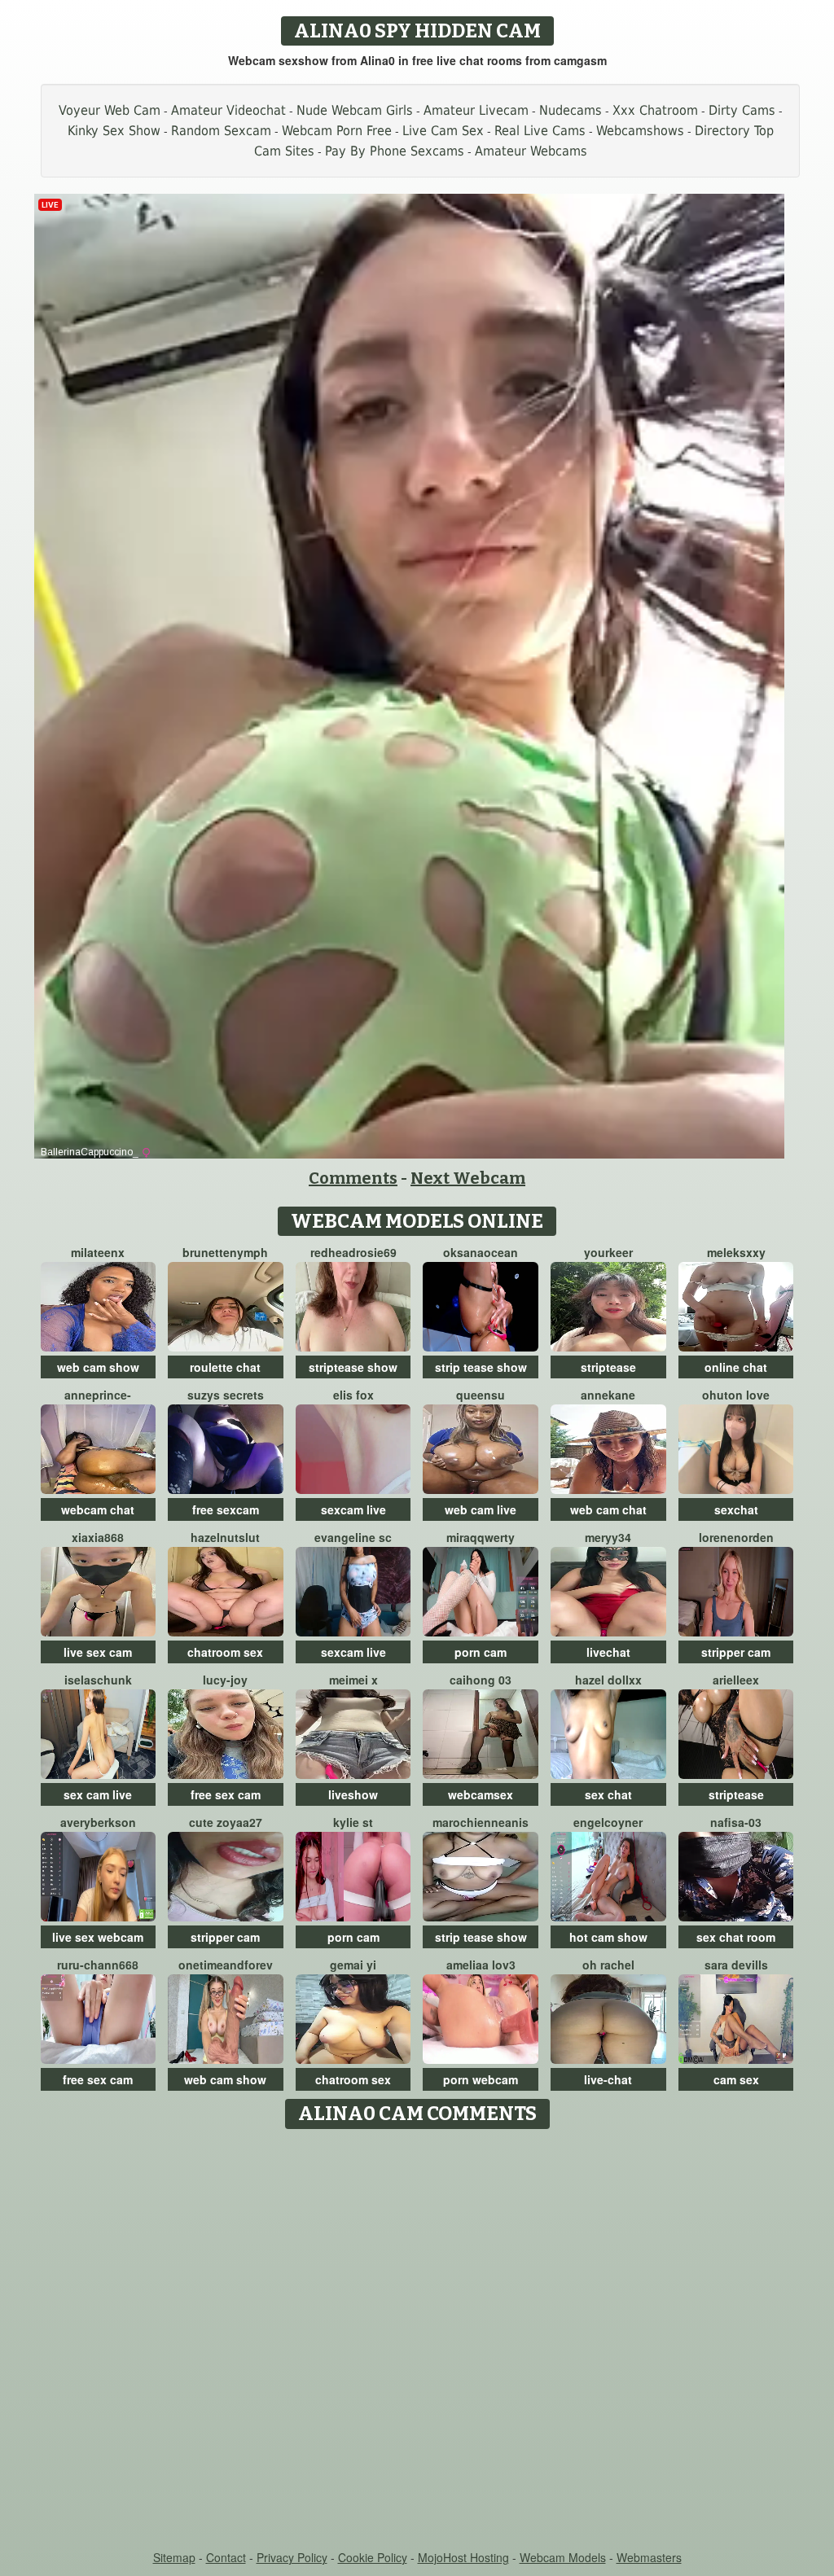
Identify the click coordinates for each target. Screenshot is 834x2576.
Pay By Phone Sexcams (395, 151)
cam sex (736, 2079)
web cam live (481, 1509)
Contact (226, 2557)
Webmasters (649, 2557)
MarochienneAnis (481, 1822)
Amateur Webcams (531, 151)
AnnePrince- (98, 1395)
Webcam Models (563, 2557)
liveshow (353, 1794)
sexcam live (353, 1509)
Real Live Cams (540, 131)
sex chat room (736, 1937)
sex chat (608, 1794)
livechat (608, 1652)
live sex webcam (98, 1937)
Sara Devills (736, 1965)
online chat (736, 1367)
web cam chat (608, 1509)
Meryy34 (608, 1537)
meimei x (353, 1680)
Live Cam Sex (443, 131)
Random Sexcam (221, 131)
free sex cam (226, 1794)
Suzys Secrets (226, 1395)
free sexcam (226, 1509)
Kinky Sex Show (114, 131)
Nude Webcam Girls (355, 110)
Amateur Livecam (476, 110)
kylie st (353, 1822)
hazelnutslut (225, 1537)
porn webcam (481, 2079)
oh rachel (608, 1965)
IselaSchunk (98, 1680)
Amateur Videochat (228, 110)
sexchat (736, 1509)
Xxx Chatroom (655, 110)
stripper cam (736, 1652)
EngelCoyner (608, 1822)
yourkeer (608, 1252)
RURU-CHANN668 (98, 1965)
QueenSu (481, 1395)
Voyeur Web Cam (110, 110)
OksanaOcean (481, 1252)
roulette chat (225, 1367)
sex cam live (98, 1794)
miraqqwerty (481, 1537)
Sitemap (174, 2557)
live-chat (608, 2079)
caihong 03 (481, 1680)
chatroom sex (225, 1652)
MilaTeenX (98, 1252)
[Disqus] (417, 2341)
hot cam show (608, 1937)
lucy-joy (225, 1680)
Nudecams (571, 110)
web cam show (98, 1367)
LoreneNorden (736, 1537)
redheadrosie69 (353, 1252)
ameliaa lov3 (481, 1965)
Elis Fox (353, 1395)
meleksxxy (736, 1252)
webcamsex (481, 1794)
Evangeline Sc (353, 1537)
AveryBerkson (98, 1822)
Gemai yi (353, 1965)
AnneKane (608, 1395)
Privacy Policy (292, 2557)
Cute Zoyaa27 (226, 1822)
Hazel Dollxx (608, 1680)
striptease (608, 1367)
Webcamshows (640, 131)
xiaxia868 (98, 1537)
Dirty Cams (742, 110)
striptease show (353, 1367)
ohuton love (736, 1395)
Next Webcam (468, 1178)
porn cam (481, 1652)
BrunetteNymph (225, 1252)
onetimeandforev (226, 1965)
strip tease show (481, 1367)
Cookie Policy (373, 2557)
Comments (353, 1178)
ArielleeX (736, 1680)
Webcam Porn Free (337, 131)
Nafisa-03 (736, 1822)
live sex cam (98, 1652)
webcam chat (98, 1509)
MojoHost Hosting (463, 2557)
